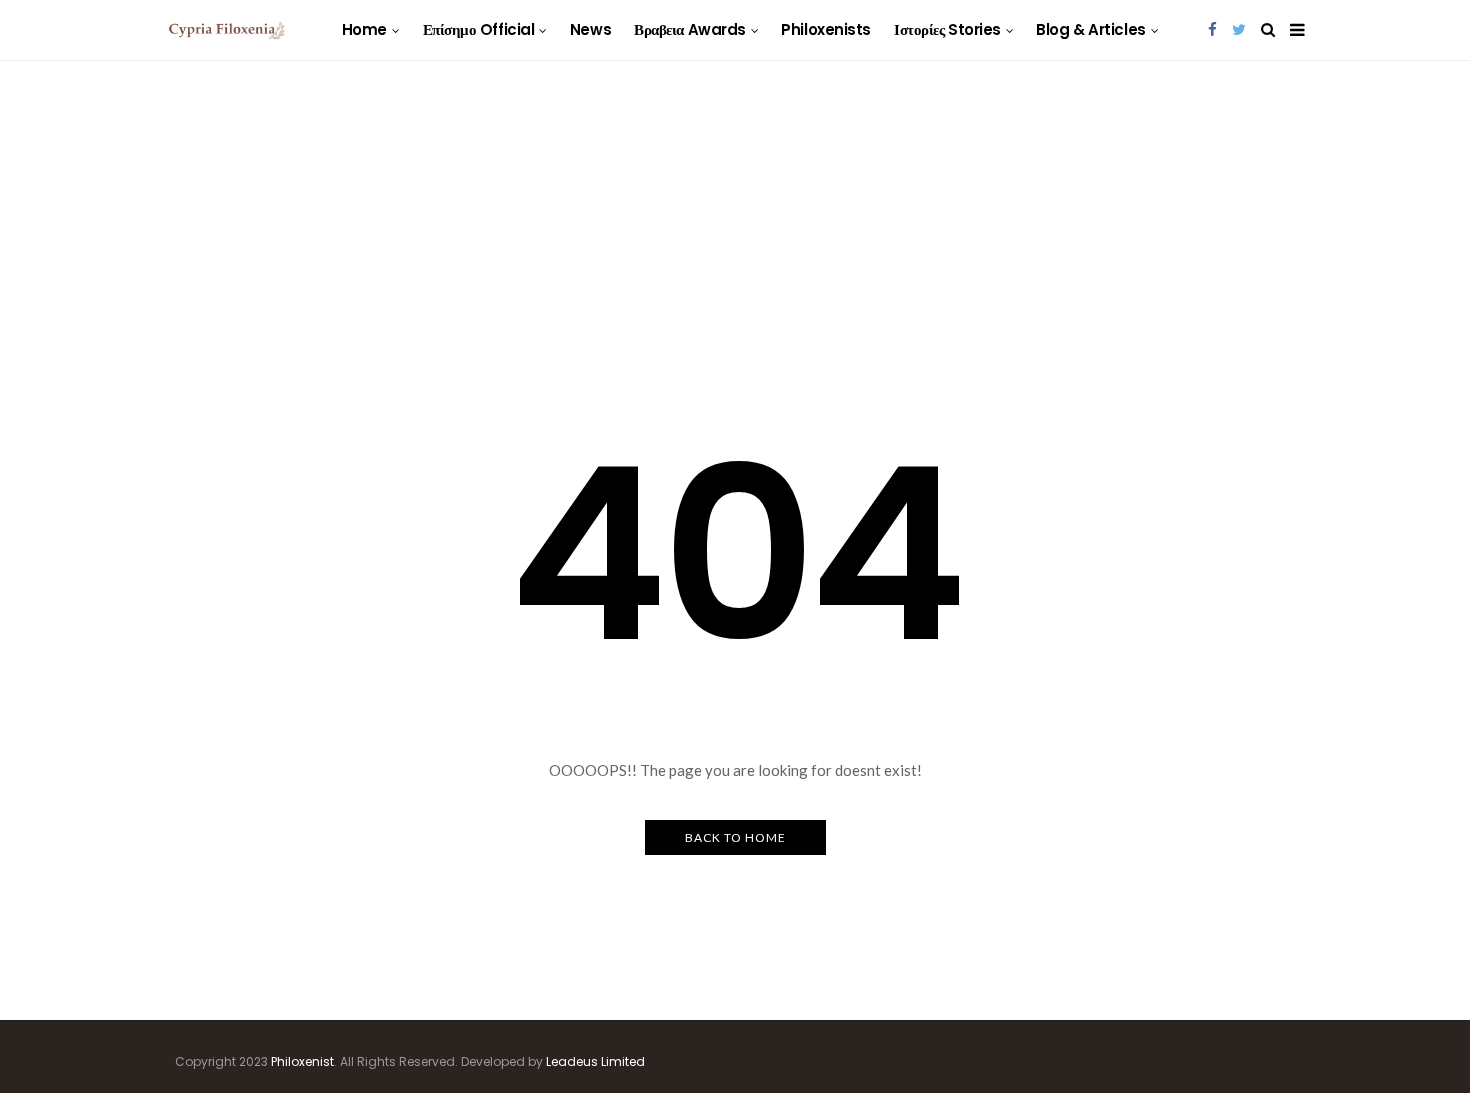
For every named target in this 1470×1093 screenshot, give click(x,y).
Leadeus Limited (595, 1061)
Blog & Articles (1090, 29)
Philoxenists (826, 29)
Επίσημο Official (479, 29)
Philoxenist (302, 1061)
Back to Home (735, 837)
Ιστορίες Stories (947, 29)
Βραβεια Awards (690, 29)
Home (364, 29)
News (590, 29)
